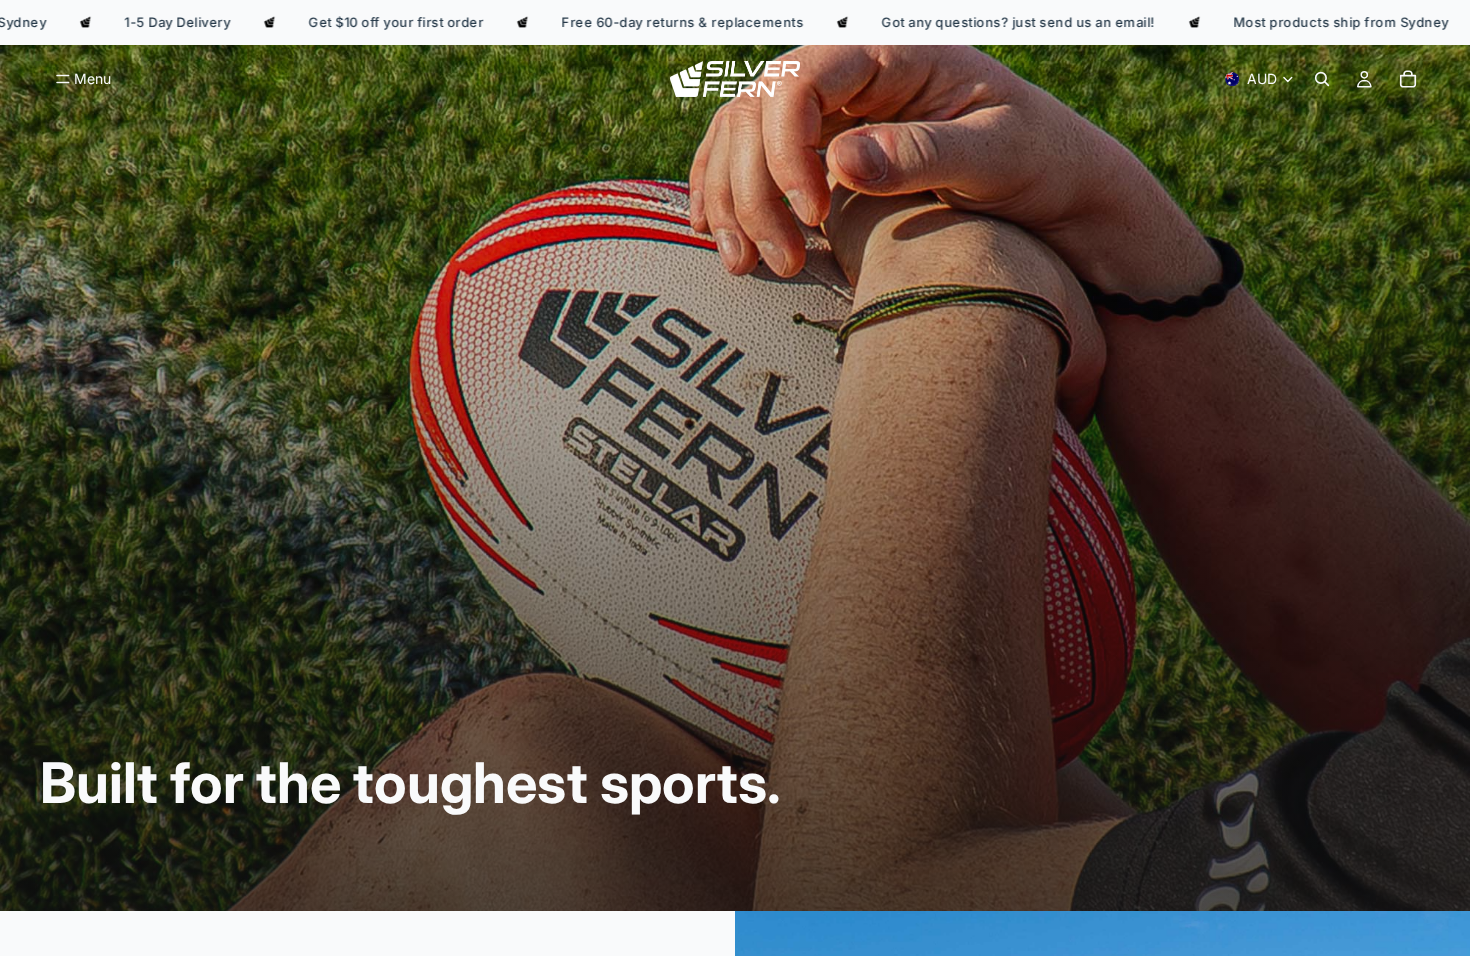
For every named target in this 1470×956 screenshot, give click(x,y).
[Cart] (1408, 79)
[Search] (1322, 79)
